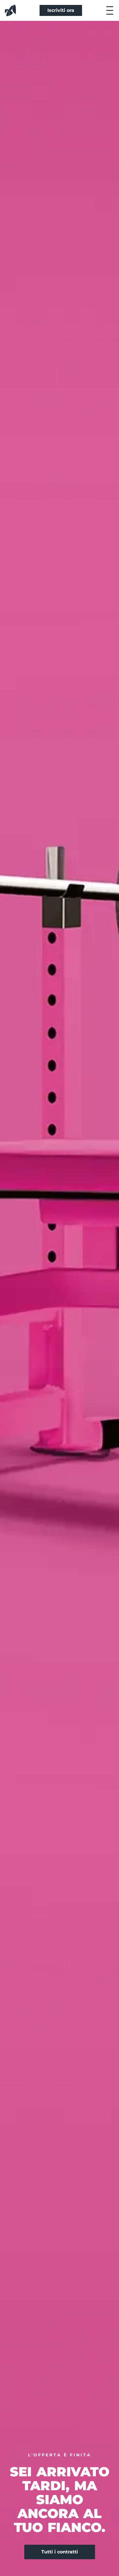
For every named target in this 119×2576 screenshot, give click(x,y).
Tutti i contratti (60, 2552)
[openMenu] (110, 10)
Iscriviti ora (61, 10)
